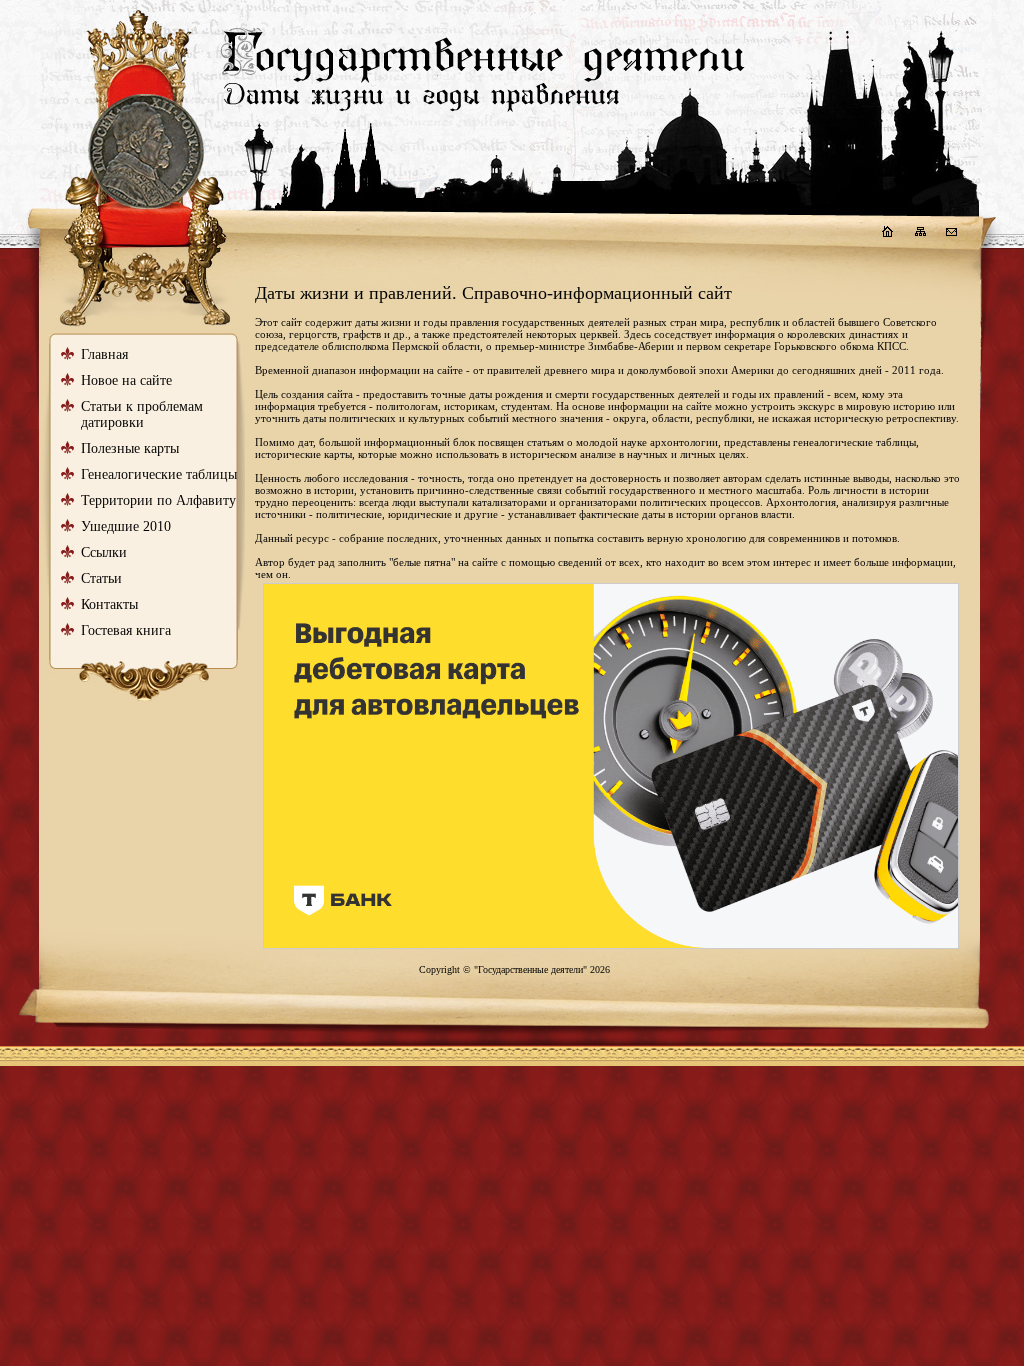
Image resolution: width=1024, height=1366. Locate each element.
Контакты (109, 604)
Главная (104, 354)
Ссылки (104, 552)
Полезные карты (130, 448)
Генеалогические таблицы (159, 474)
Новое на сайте (126, 380)
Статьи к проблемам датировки (142, 414)
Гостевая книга (126, 630)
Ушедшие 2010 (126, 526)
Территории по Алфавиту (158, 500)
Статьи (101, 578)
